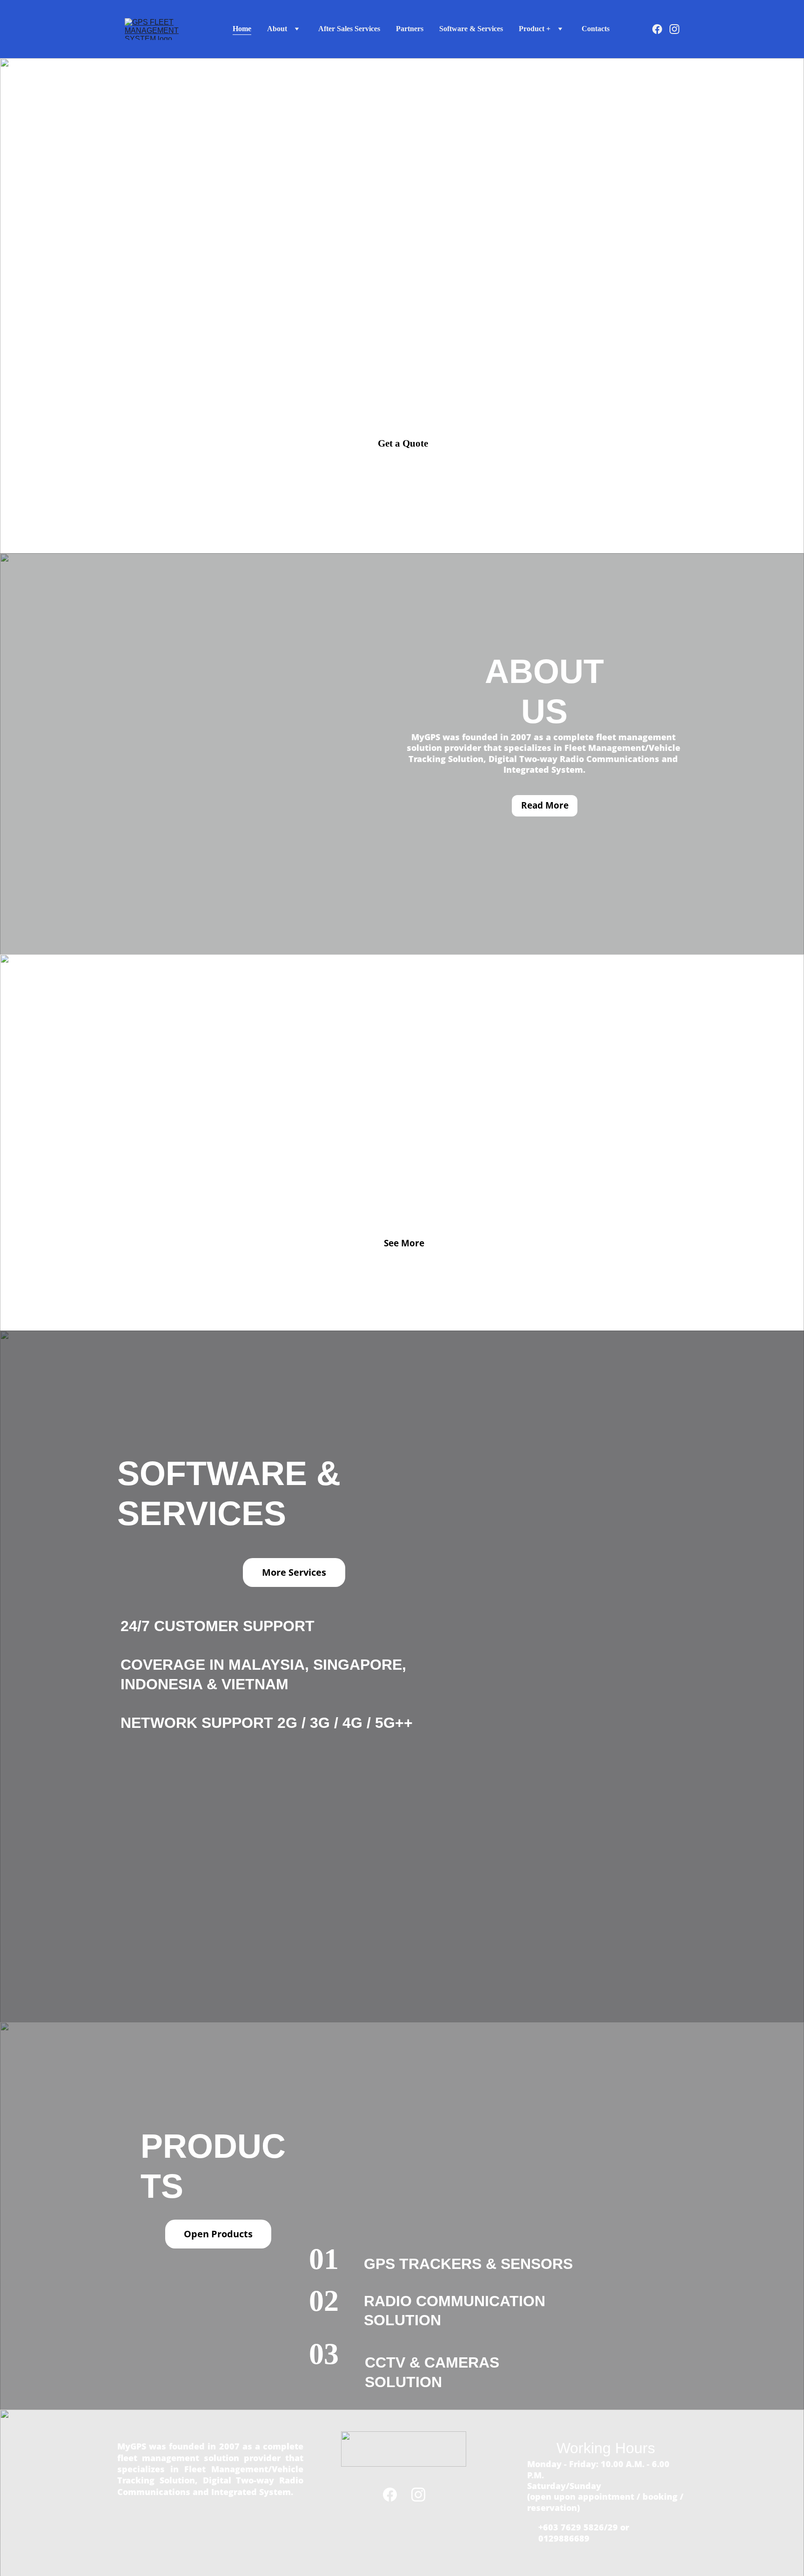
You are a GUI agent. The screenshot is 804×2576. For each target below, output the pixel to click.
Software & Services (471, 29)
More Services (294, 1572)
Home (242, 29)
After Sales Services (349, 29)
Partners (410, 29)
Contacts (596, 29)
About (277, 29)
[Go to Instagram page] (674, 29)
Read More (545, 805)
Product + (535, 29)
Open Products (218, 2234)
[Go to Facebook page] (661, 29)
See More (404, 1243)
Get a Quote (403, 443)
